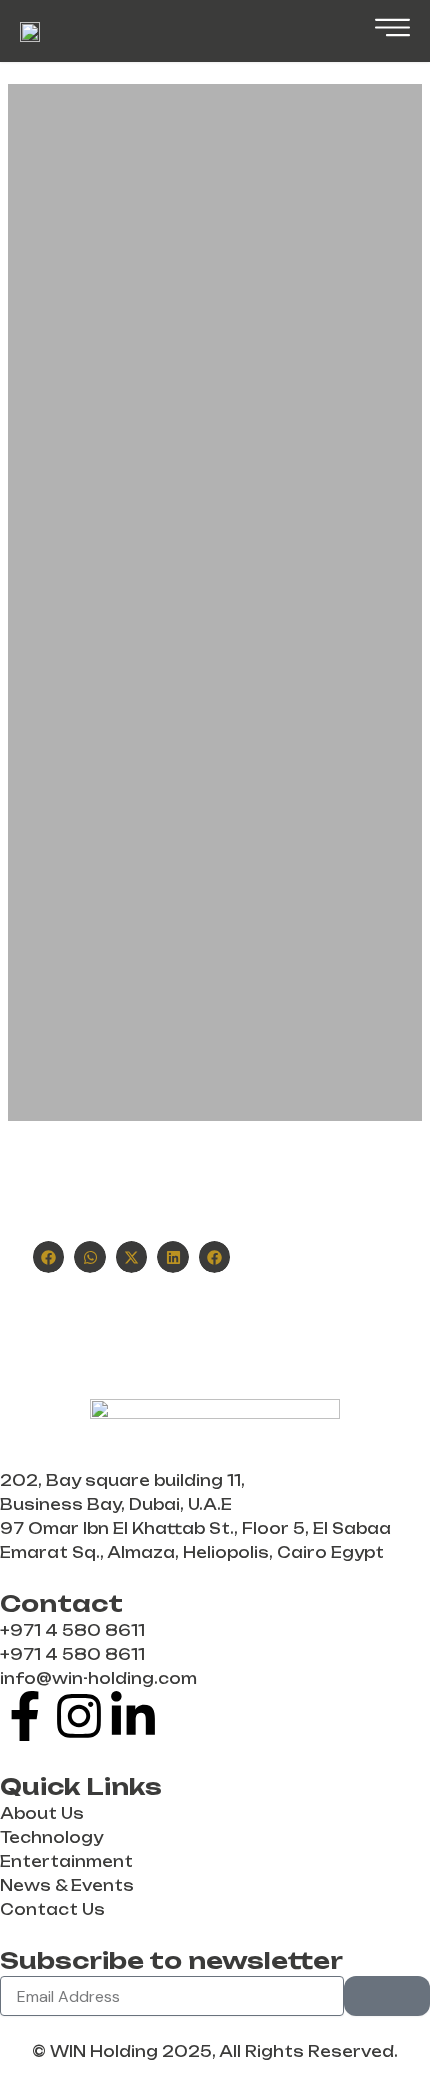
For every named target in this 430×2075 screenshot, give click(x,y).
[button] (49, 1257)
